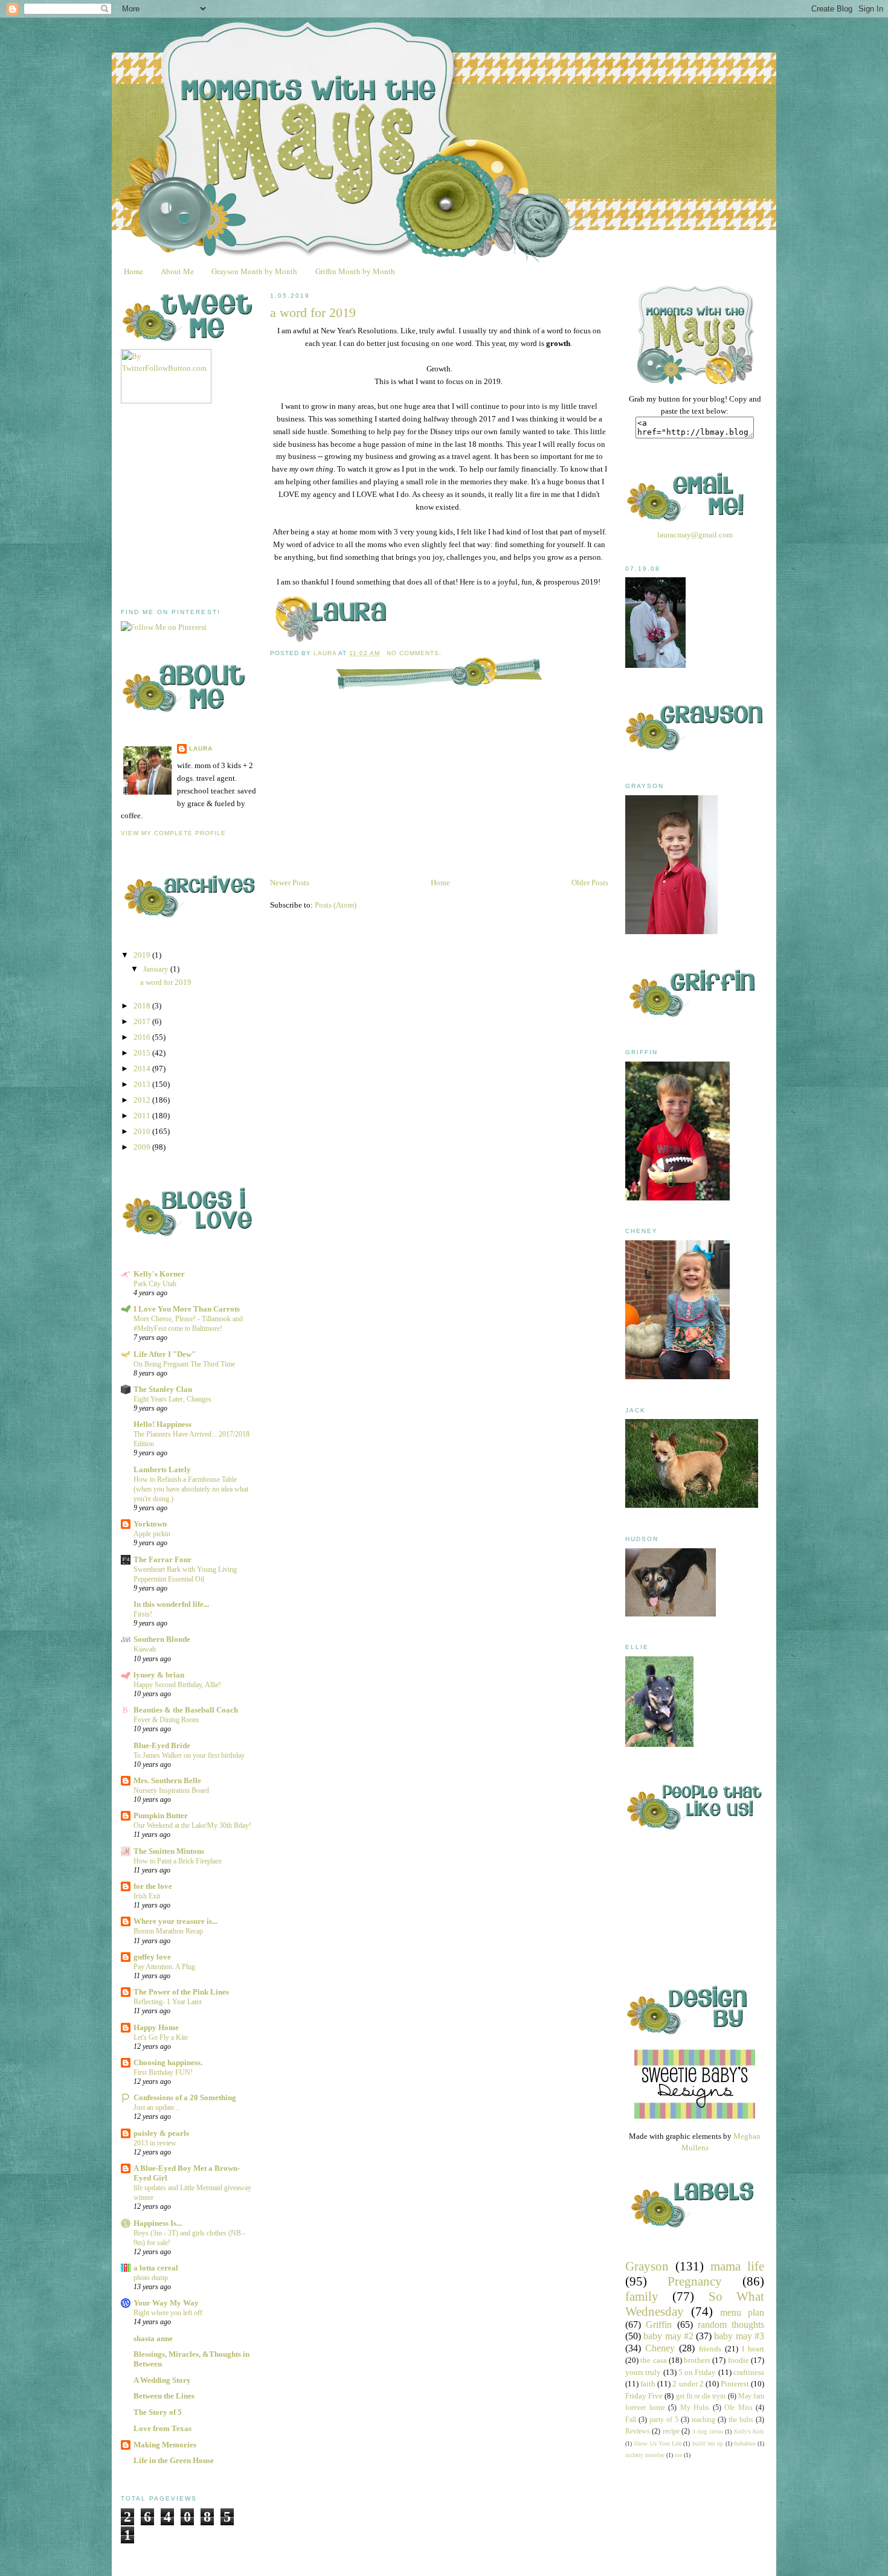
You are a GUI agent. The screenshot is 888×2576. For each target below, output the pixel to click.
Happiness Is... (158, 2223)
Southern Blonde (162, 1639)
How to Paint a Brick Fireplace (178, 1861)
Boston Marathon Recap (168, 1931)
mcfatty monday (645, 2455)
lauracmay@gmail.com (695, 535)
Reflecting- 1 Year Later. (168, 2002)
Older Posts (590, 883)
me (678, 2455)
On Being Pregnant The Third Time (184, 1364)
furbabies (745, 2443)
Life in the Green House (174, 2460)
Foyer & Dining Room (166, 1720)
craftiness (749, 2372)
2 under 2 (688, 2384)
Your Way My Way (166, 2303)
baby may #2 (668, 2336)
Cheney (660, 2348)
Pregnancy (695, 2281)
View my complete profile (173, 833)
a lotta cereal (156, 2268)
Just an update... (156, 2107)
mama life (737, 2266)
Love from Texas (162, 2428)
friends (710, 2349)
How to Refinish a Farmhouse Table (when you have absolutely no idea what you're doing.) (191, 1489)
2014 (143, 1069)
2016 (143, 1037)
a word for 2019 (166, 982)
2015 (143, 1053)
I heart (753, 2349)
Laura (201, 748)
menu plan (742, 2312)
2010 (143, 1131)
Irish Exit (147, 1896)
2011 (143, 1116)
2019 (143, 955)
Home (134, 271)
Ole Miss (738, 2408)
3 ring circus (708, 2431)
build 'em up (708, 2443)
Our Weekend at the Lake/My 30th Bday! (192, 1825)
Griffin (659, 2324)
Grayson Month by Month (254, 271)
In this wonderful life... (171, 1604)
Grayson (647, 2266)
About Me (177, 271)
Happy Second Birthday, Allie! (177, 1685)
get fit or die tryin (701, 2396)
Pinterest (735, 2384)
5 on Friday (697, 2372)
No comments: (415, 653)
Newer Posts (290, 883)
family (642, 2296)
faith (648, 2384)
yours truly (643, 2372)
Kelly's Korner (159, 1274)
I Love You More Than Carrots (187, 1309)
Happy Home (156, 2027)
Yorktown (150, 1524)
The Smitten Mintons (169, 1851)
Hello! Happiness (162, 1424)
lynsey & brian (159, 1675)
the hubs (741, 2420)
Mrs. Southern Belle (167, 1780)
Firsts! (143, 1614)
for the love (153, 1886)
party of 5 (664, 2420)
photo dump (151, 2278)
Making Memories (165, 2445)
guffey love (152, 1957)
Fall (631, 2420)
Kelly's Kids (749, 2431)
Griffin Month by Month (355, 271)
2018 (143, 1006)
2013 (143, 1084)
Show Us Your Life (658, 2443)
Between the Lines (164, 2396)
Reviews (638, 2431)
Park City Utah (155, 1284)
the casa (653, 2360)
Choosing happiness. (168, 2062)
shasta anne (153, 2338)
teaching (703, 2420)
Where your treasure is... (175, 1921)
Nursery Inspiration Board (171, 1790)
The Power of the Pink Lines (181, 1992)
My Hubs (695, 2408)
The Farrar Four (162, 1559)
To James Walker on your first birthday (189, 1755)
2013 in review (155, 2143)
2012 (143, 1100)
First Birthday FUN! (163, 2072)
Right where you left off (168, 2313)
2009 (143, 1147)
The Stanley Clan (163, 1389)
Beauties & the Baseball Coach (186, 1710)
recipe (671, 2431)
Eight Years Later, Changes (172, 1399)
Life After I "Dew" (165, 1354)
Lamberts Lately (162, 1469)
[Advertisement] (211, 506)
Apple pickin (152, 1534)
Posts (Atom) (336, 905)
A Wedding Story (162, 2380)
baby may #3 (739, 2336)
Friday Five (644, 2396)
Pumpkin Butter (161, 1815)
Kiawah (145, 1649)
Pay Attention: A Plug (164, 1967)
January (157, 969)
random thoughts (731, 2324)
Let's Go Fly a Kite (161, 2037)
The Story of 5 (158, 2412)
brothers (697, 2360)
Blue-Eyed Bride (162, 1745)
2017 (143, 1021)
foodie (738, 2360)
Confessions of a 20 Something (185, 2097)
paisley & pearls (161, 2133)
